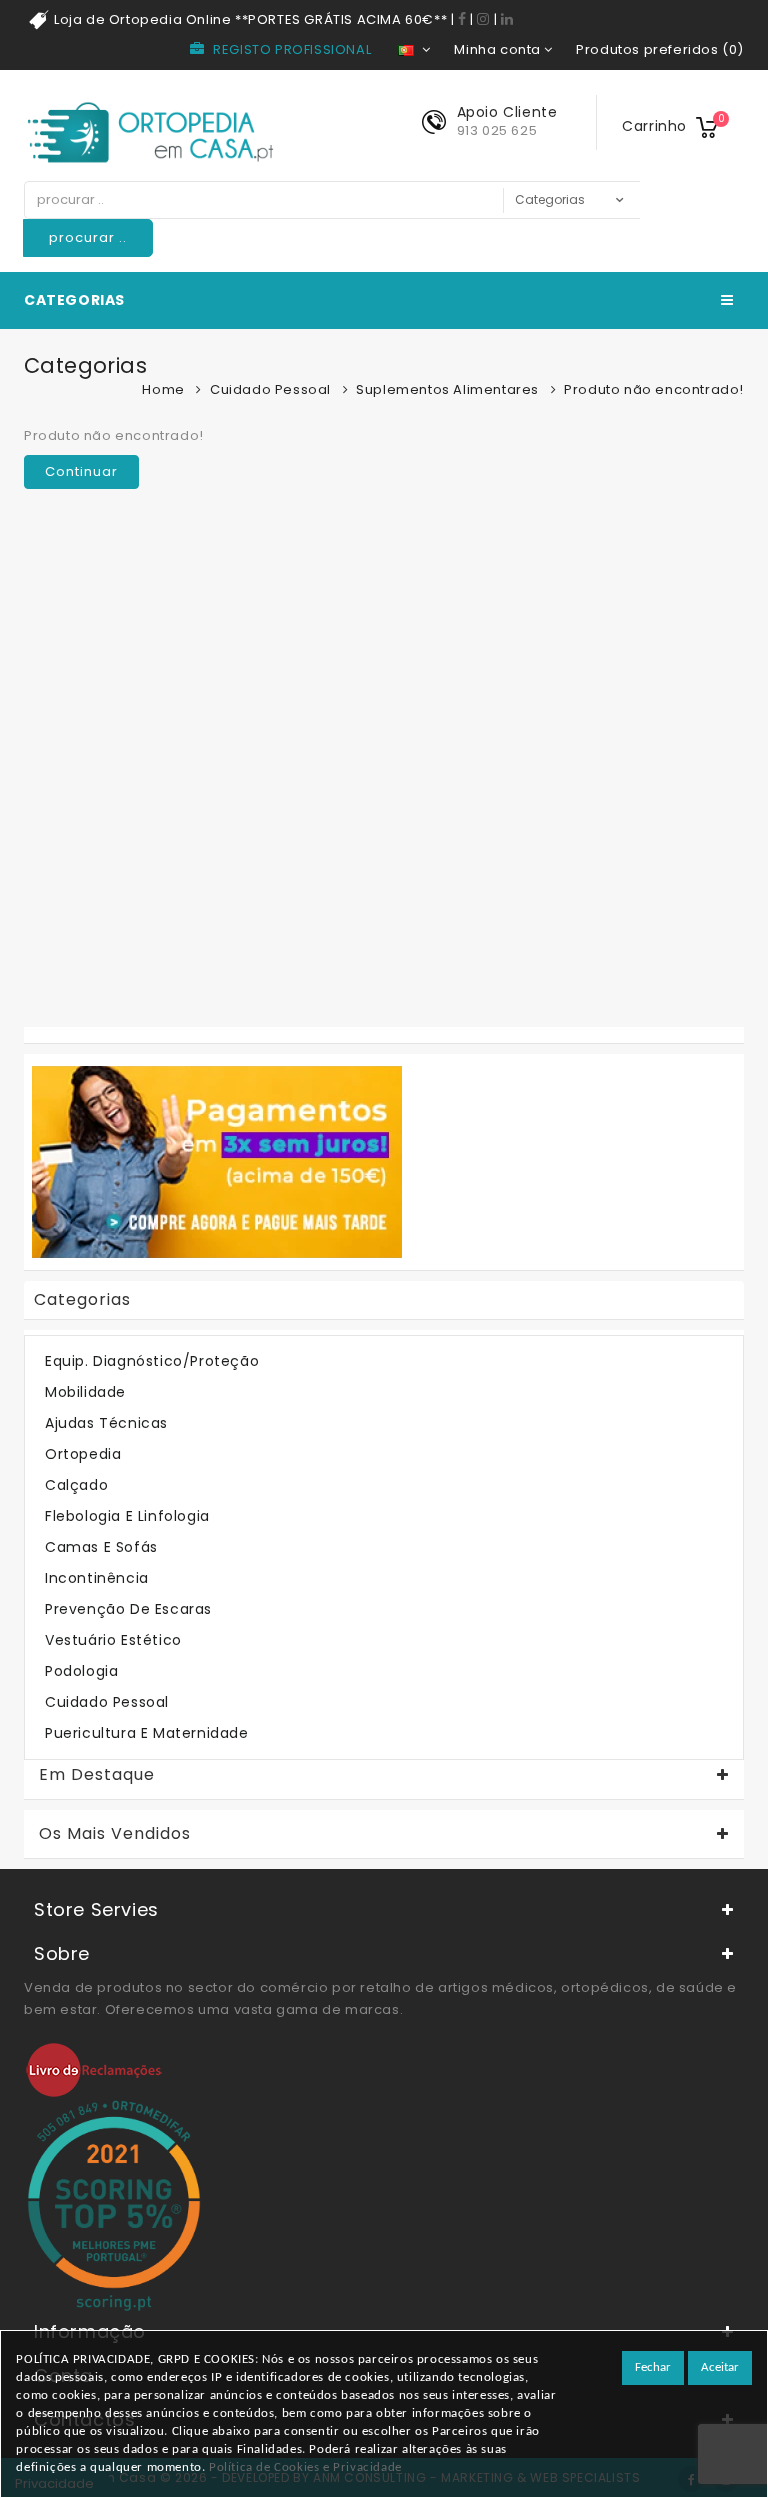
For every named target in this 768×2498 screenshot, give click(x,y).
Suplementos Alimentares (447, 389)
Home (163, 389)
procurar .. (88, 237)
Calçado (76, 1485)
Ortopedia (83, 1454)
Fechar (653, 2367)
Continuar (81, 471)
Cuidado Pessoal (270, 389)
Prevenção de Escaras (128, 1609)
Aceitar (720, 2367)
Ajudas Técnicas (106, 1423)
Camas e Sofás (101, 1547)
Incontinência (97, 1578)
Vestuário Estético (113, 1640)
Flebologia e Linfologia (127, 1516)
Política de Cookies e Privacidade (305, 2467)
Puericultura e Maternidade (147, 1733)
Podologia (81, 1671)
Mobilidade (85, 1392)
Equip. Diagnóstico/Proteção (152, 1361)
